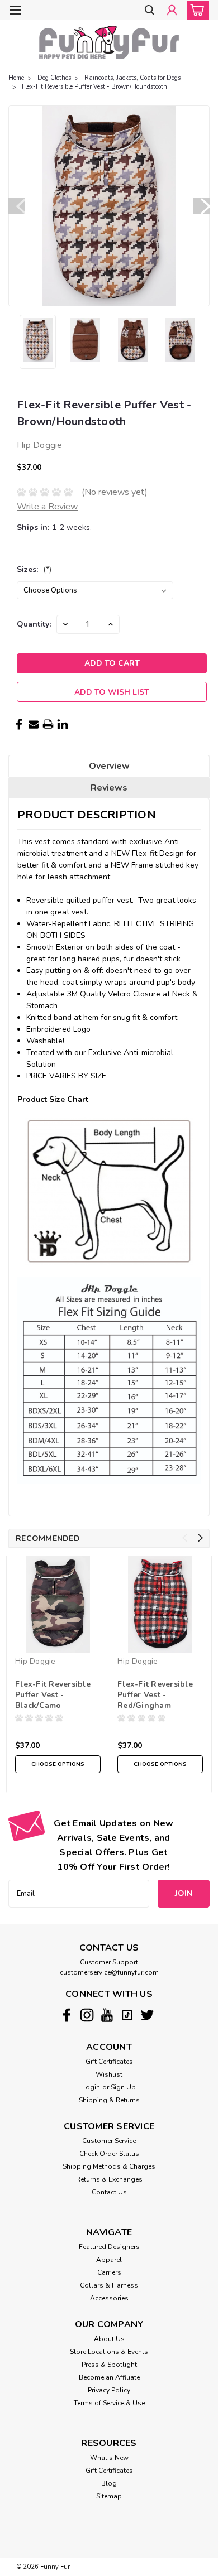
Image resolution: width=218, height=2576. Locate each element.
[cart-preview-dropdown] (195, 10)
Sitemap (109, 2496)
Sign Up (123, 2087)
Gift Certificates (109, 2062)
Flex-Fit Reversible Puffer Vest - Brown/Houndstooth (94, 87)
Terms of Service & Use (109, 2403)
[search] (150, 11)
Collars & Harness (109, 2285)
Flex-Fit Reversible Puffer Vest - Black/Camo (53, 1695)
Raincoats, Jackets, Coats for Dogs (132, 78)
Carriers (109, 2272)
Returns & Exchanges (109, 2179)
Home (16, 78)
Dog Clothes (54, 78)
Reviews (109, 788)
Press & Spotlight (109, 2365)
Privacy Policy (109, 2390)
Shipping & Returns (109, 2100)
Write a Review (47, 507)
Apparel (109, 2260)
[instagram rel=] (87, 2015)
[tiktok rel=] (127, 2015)
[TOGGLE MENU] (15, 10)
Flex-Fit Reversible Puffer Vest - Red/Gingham (155, 1695)
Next (201, 206)
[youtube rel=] (107, 2015)
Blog (109, 2483)
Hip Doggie (35, 1661)
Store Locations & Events (109, 2352)
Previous (17, 206)
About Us (109, 2339)
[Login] (172, 11)
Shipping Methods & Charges (109, 2166)
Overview (109, 766)
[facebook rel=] (67, 2015)
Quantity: (34, 624)
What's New (109, 2458)
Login (91, 2087)
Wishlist (109, 2074)
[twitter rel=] (147, 2015)
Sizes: (34, 569)
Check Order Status (109, 2154)
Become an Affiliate (109, 2377)
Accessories (109, 2298)
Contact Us (109, 2192)
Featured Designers (109, 2247)
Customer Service (109, 2141)
